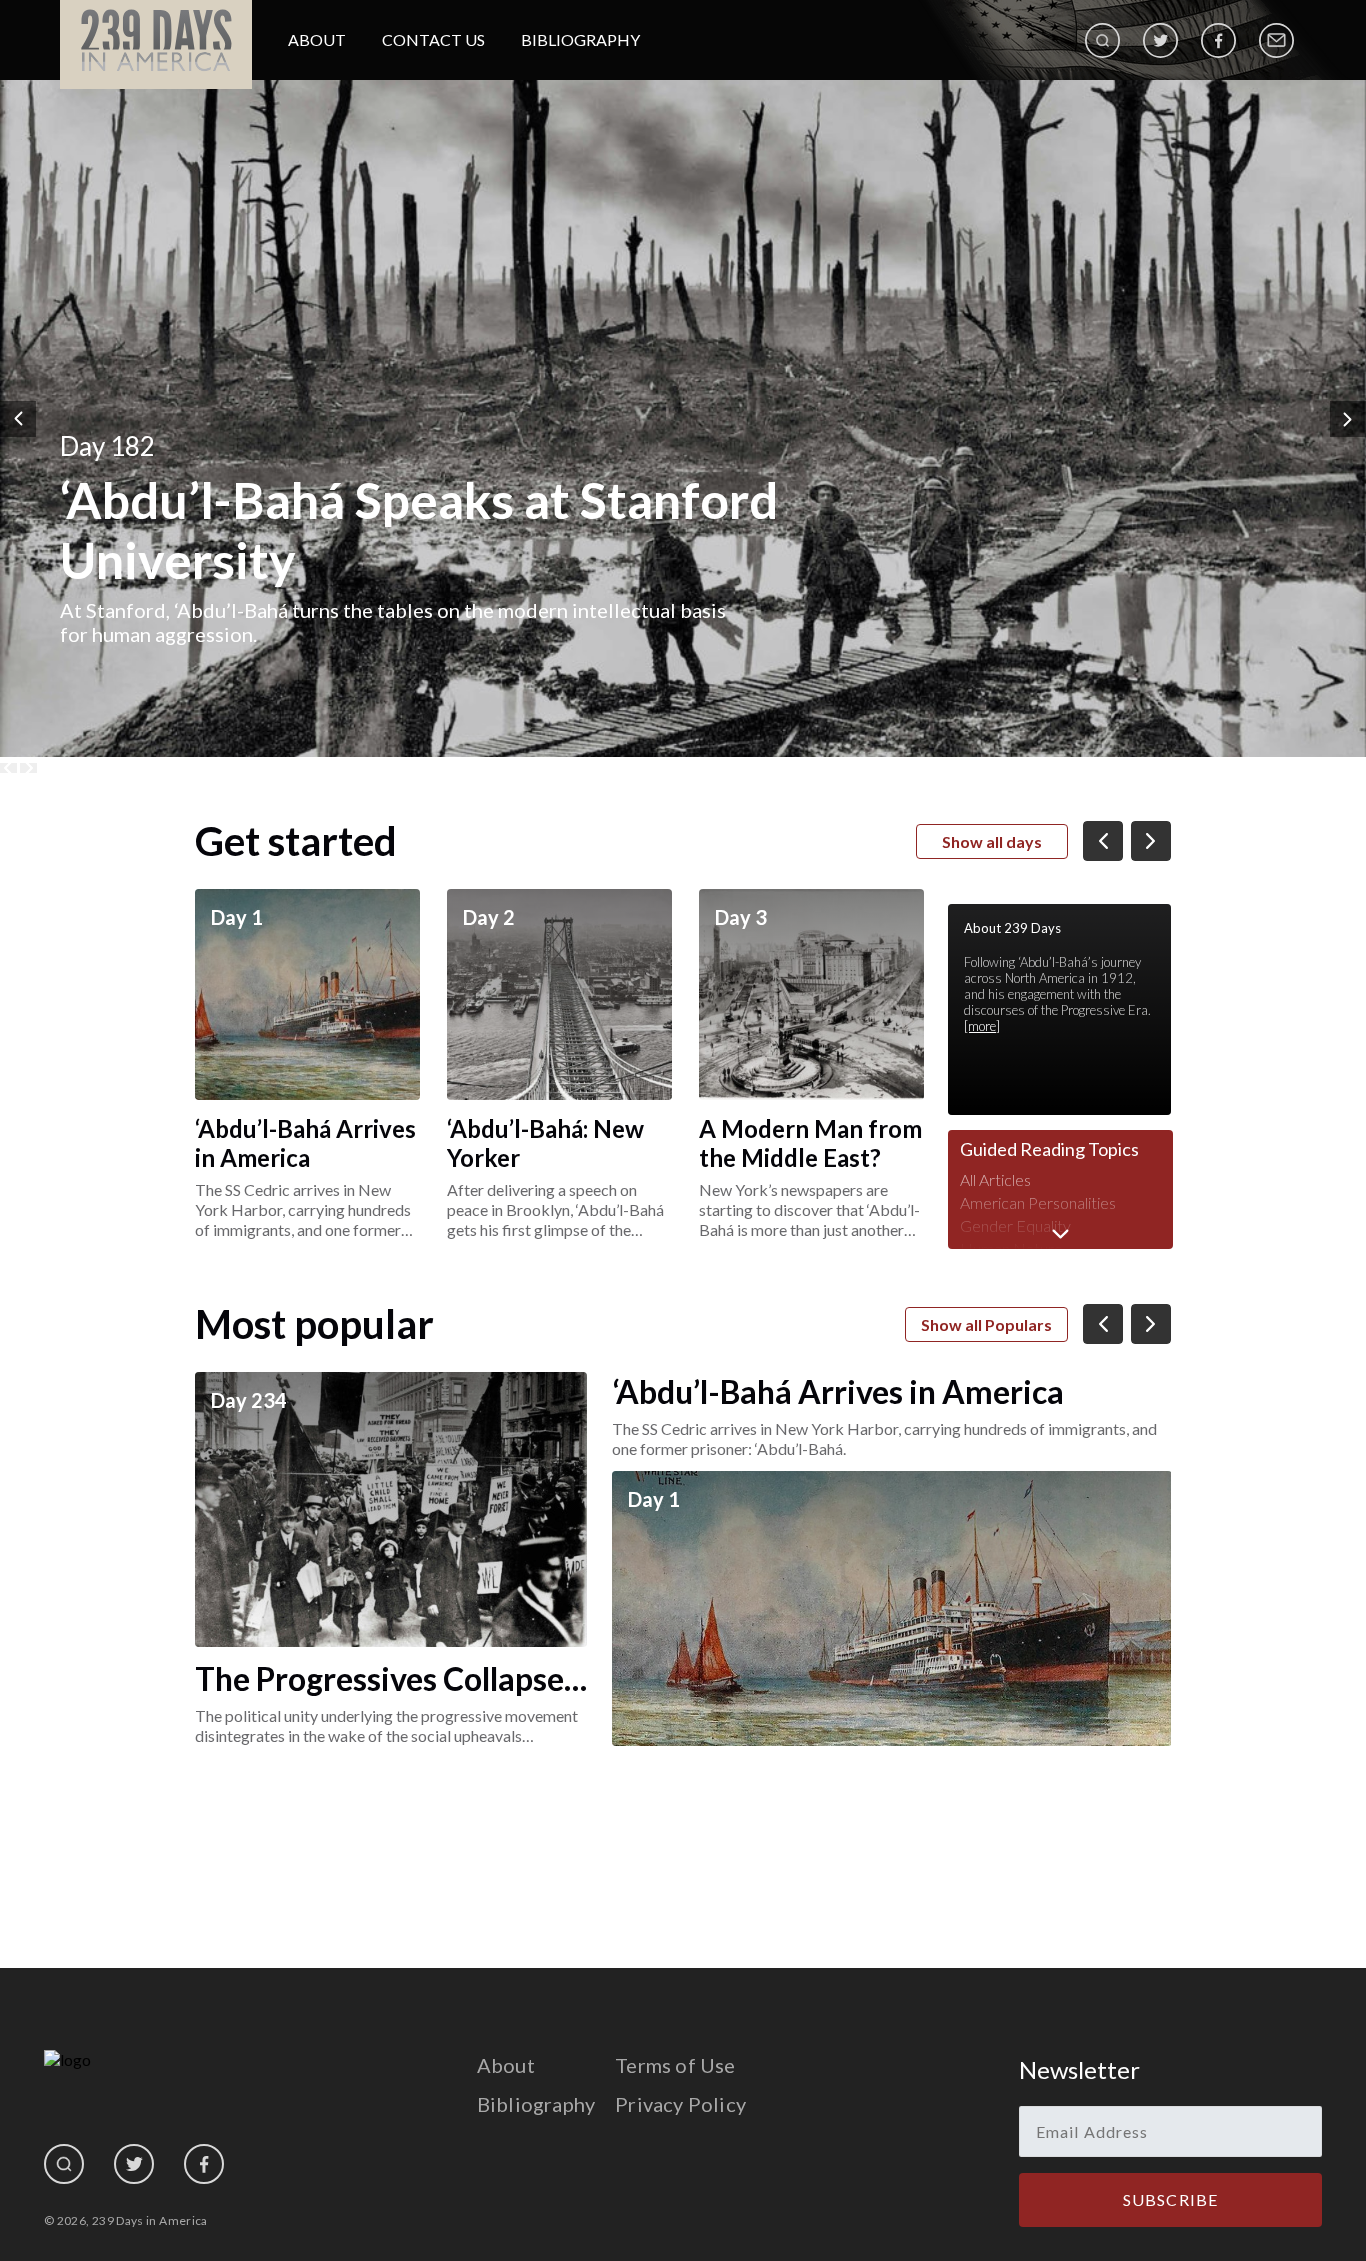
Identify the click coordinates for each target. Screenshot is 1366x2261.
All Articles (995, 1179)
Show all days (992, 841)
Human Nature (1011, 1248)
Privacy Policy (680, 2104)
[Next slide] (28, 768)
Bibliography (580, 39)
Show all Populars (986, 1324)
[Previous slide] (8, 768)
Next (1348, 419)
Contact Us (433, 39)
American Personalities (1038, 1202)
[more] (982, 1026)
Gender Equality (1015, 1225)
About (317, 39)
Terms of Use (675, 2065)
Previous (18, 419)
